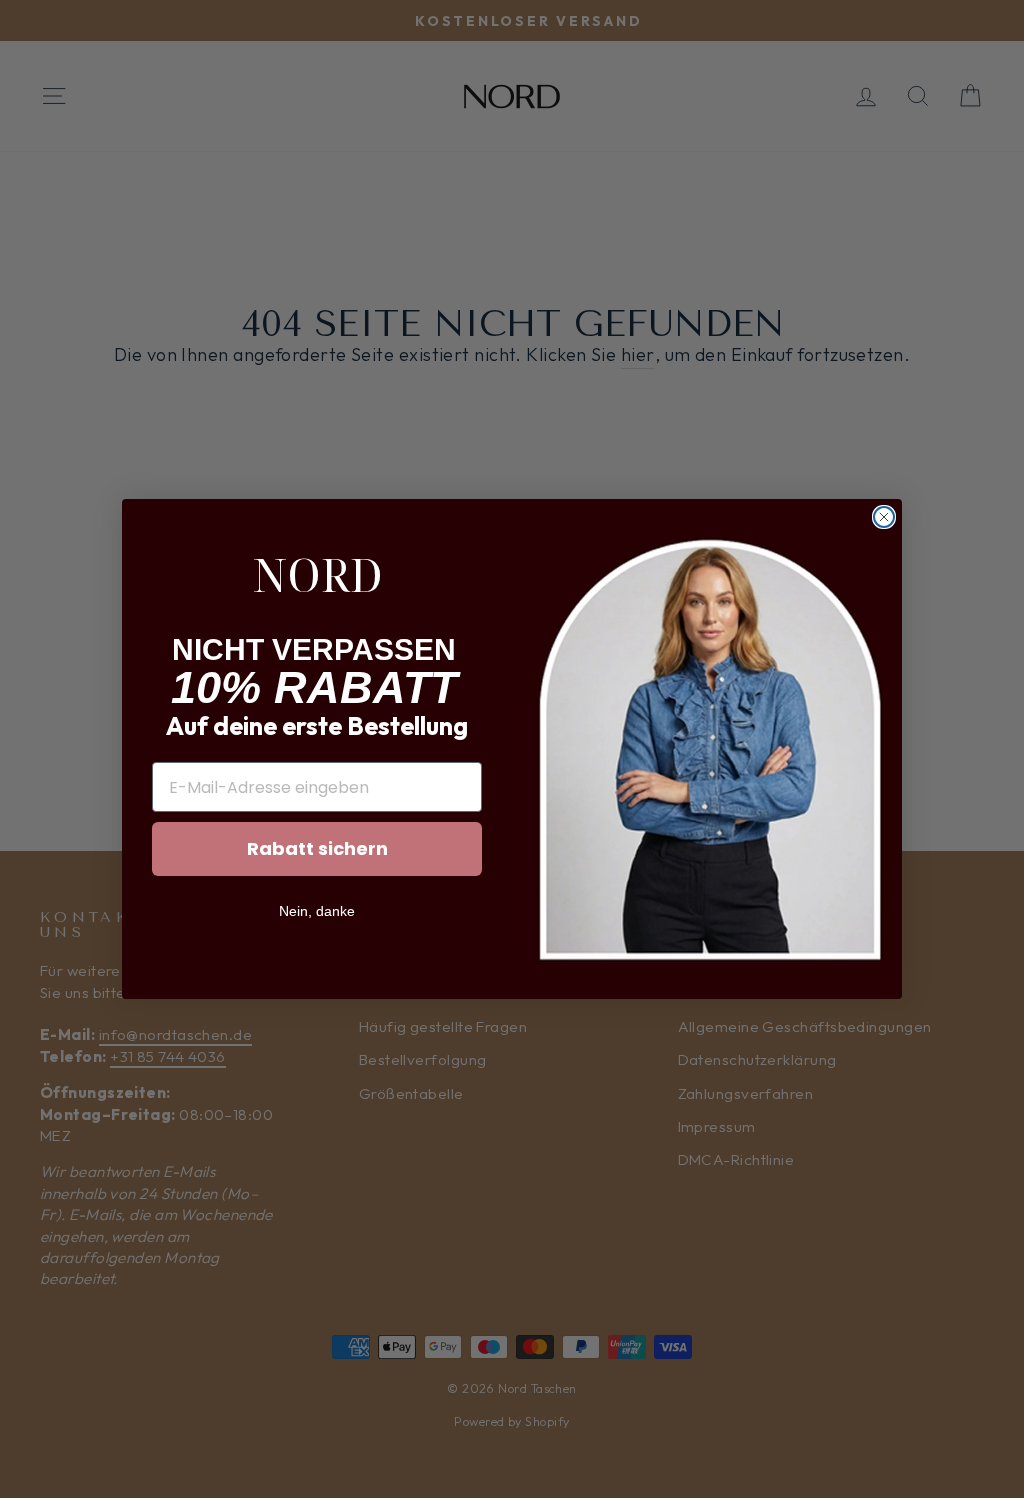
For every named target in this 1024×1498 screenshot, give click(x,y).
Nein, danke (317, 911)
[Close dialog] (884, 517)
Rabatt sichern (317, 848)
